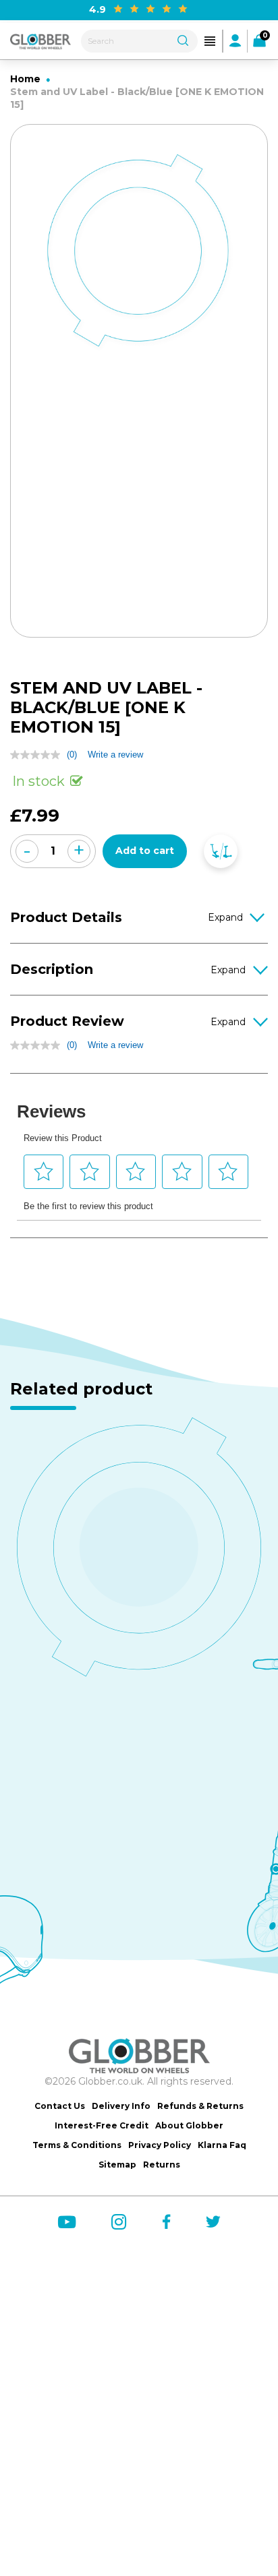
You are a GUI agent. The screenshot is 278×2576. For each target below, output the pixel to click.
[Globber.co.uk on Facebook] (166, 2221)
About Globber (189, 2125)
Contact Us (60, 2106)
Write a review (115, 755)
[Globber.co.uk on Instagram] (119, 2222)
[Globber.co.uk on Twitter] (213, 2221)
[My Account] (235, 40)
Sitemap (117, 2165)
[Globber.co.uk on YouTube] (67, 2222)
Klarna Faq (222, 2145)
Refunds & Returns (200, 2106)
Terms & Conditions (77, 2145)
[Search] (183, 39)
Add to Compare (221, 851)
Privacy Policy (160, 2145)
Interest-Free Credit (102, 2125)
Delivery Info (121, 2106)
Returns (162, 2165)
